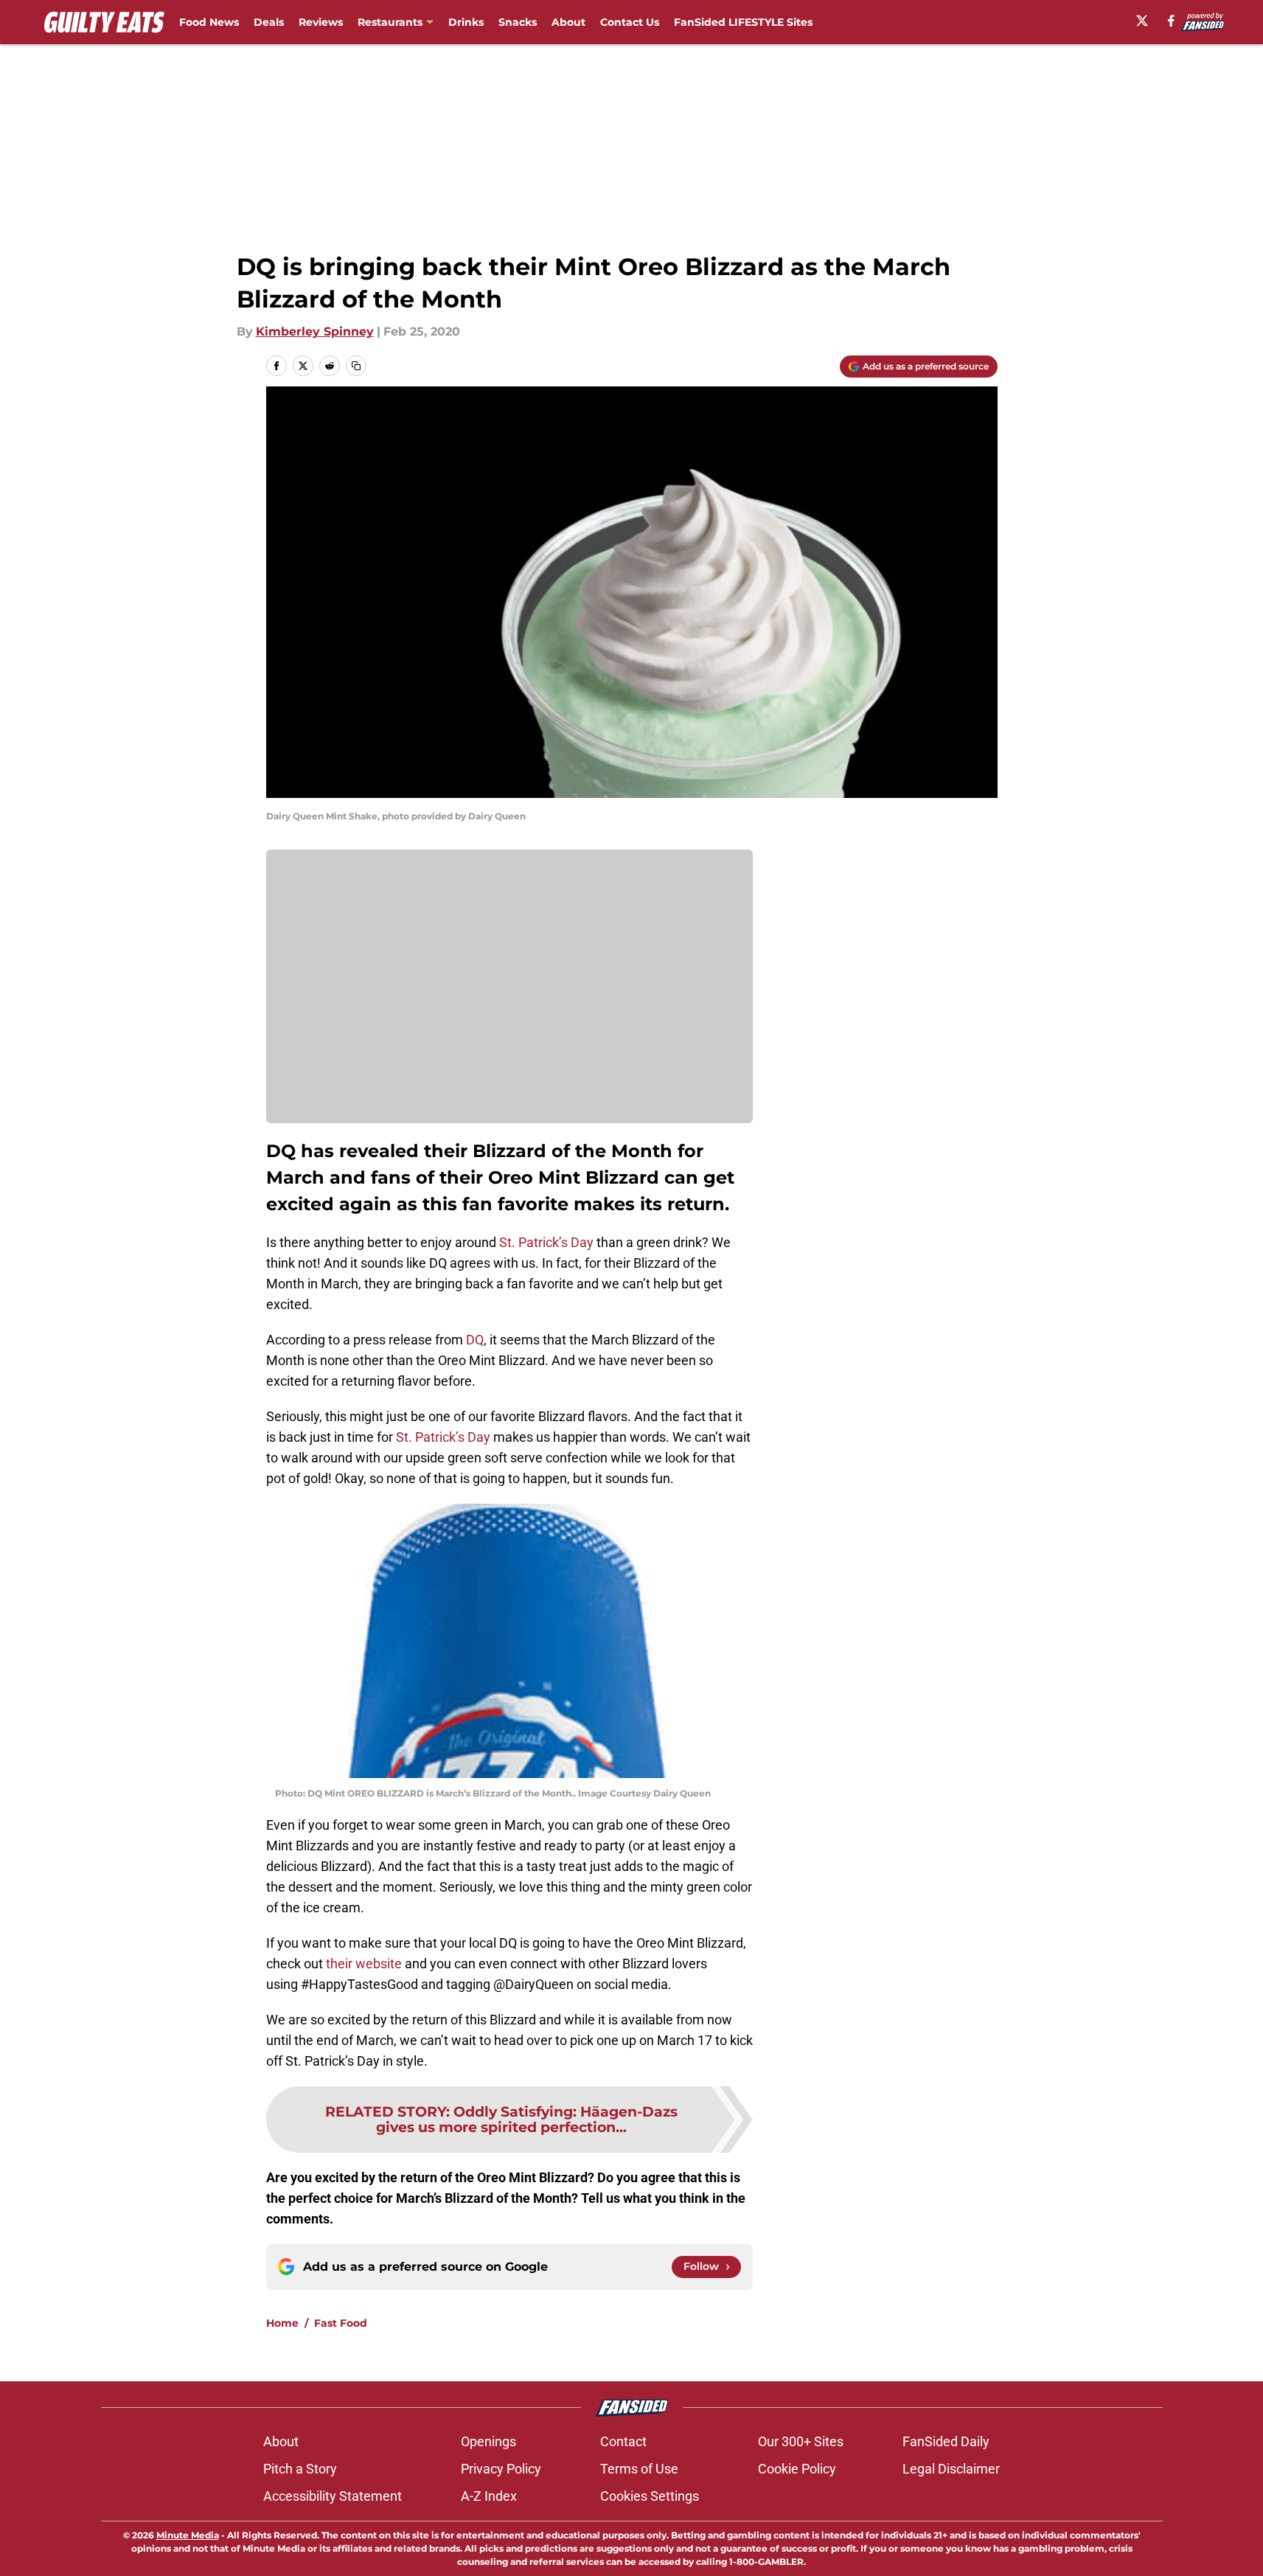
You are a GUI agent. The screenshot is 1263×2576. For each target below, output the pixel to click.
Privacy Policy (501, 2469)
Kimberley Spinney (315, 331)
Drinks (466, 22)
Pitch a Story (300, 2469)
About (568, 22)
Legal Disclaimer (951, 2469)
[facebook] (1171, 21)
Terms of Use (639, 2469)
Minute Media (188, 2535)
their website (364, 1964)
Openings (488, 2441)
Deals (269, 22)
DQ (475, 1340)
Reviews (321, 22)
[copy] (356, 366)
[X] (1142, 21)
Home (282, 2323)
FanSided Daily (946, 2441)
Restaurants (390, 22)
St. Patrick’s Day (546, 1242)
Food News (209, 22)
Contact (623, 2441)
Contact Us (630, 22)
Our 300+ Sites (801, 2441)
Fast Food (341, 2323)
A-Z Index (489, 2496)
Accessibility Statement (333, 2496)
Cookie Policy (797, 2469)
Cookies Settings (650, 2496)
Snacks (518, 22)
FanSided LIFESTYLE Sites (743, 22)
